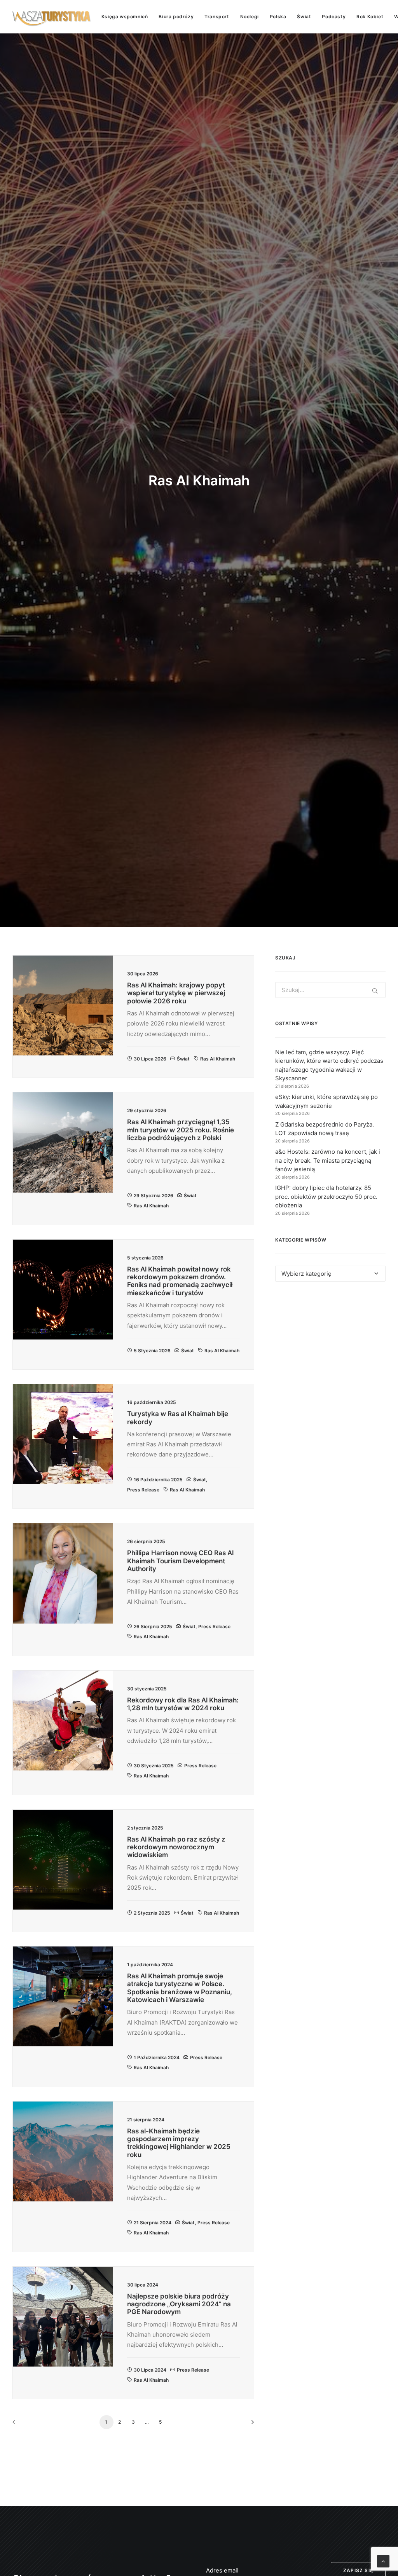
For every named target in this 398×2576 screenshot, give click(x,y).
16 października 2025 (158, 1480)
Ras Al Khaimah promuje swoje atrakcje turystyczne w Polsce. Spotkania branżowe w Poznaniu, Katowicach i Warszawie (180, 1988)
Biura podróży (176, 17)
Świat (304, 17)
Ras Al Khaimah (218, 1059)
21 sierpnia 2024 (153, 2223)
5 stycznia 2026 (152, 1351)
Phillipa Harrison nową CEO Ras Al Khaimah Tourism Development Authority (180, 1561)
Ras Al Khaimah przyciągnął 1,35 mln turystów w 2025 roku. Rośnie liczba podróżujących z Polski (181, 1130)
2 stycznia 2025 (152, 1913)
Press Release (143, 1490)
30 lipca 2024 (150, 2370)
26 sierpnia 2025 (153, 1626)
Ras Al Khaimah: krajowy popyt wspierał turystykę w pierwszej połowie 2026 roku (176, 993)
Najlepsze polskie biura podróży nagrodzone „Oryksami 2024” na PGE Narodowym (179, 2304)
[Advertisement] (330, 1353)
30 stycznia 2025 (154, 1766)
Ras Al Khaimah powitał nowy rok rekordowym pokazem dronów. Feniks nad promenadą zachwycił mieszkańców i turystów (180, 1281)
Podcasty (334, 17)
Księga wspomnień (125, 17)
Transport (217, 17)
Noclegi (250, 17)
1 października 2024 (157, 2057)
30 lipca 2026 (150, 1059)
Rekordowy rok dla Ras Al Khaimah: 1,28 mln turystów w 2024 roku (183, 1704)
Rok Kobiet (370, 17)
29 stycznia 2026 (154, 1196)
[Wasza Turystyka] (52, 17)
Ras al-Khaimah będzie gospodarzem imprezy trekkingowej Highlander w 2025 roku (179, 2143)
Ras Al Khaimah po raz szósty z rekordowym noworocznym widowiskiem (176, 1847)
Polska (278, 17)
